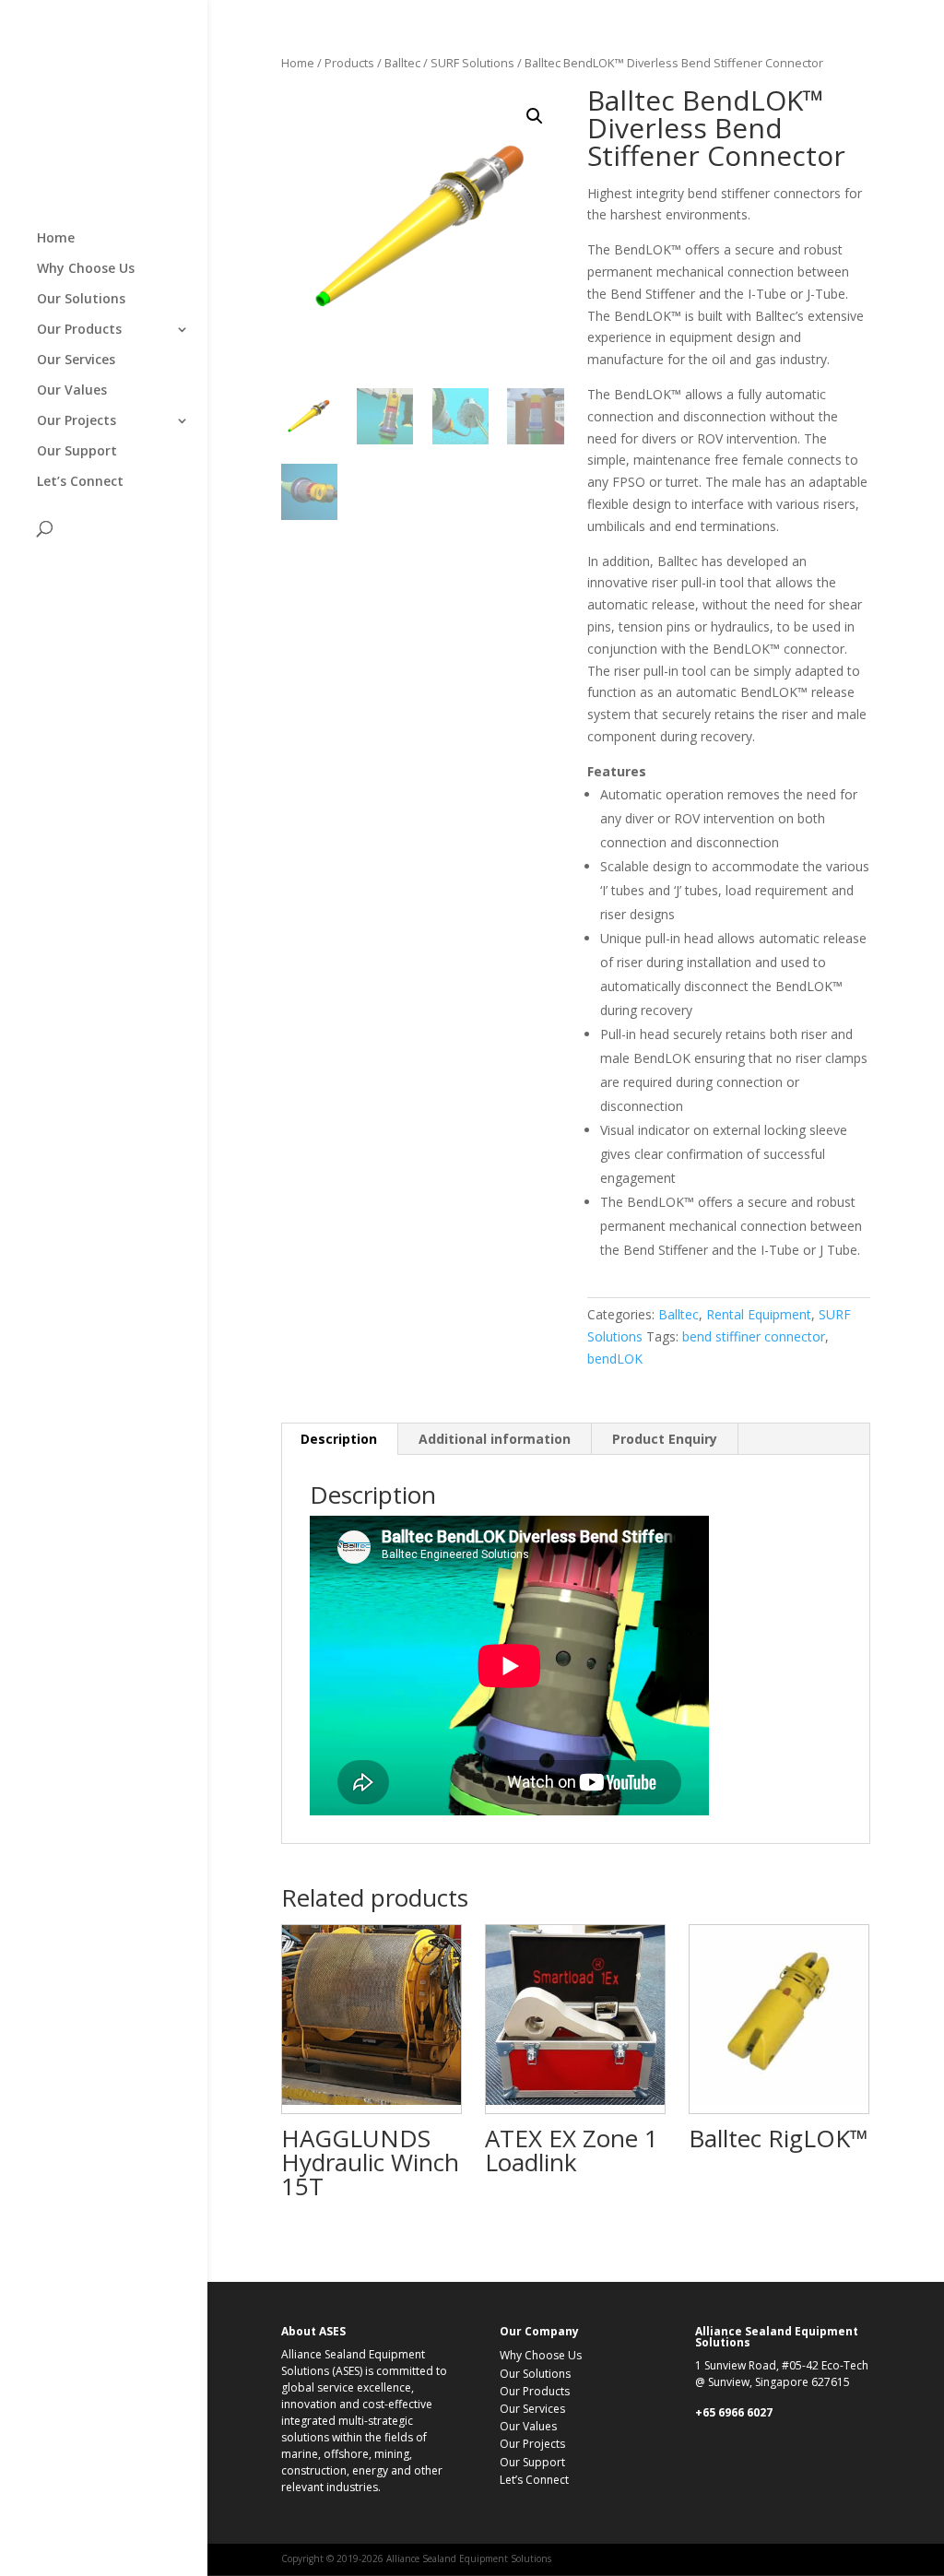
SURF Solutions (472, 63)
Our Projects (77, 421)
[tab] (339, 1439)
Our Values (72, 391)
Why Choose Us (86, 269)
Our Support (77, 452)
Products (349, 63)
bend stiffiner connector (754, 1336)
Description (339, 1439)
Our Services (76, 360)
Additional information (495, 1439)
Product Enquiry (665, 1439)
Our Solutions (81, 300)
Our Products (79, 330)
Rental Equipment (759, 1314)
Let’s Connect (80, 482)
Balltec (402, 63)
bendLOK (615, 1359)
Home (56, 239)
